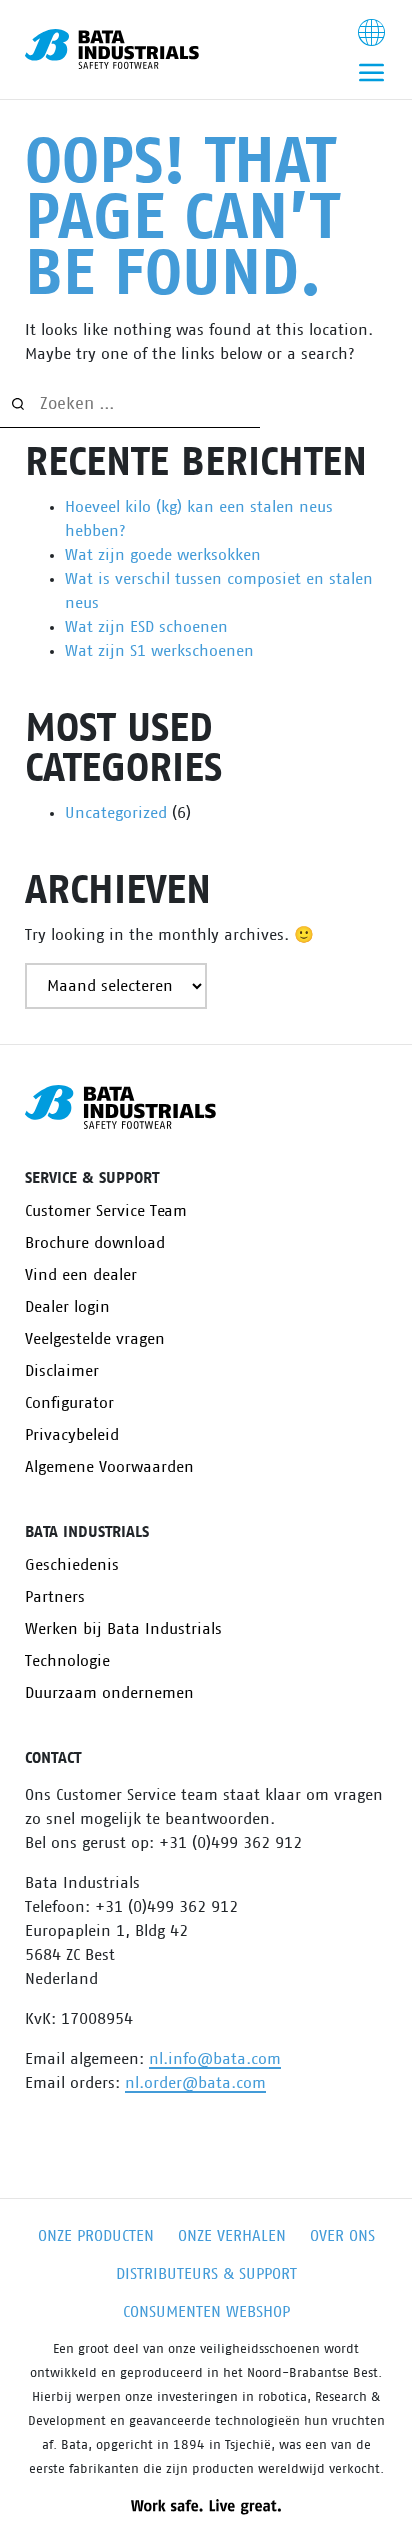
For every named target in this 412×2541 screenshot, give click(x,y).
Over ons (342, 2236)
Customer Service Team (106, 1211)
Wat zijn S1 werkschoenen (159, 651)
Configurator (69, 1403)
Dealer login (67, 1307)
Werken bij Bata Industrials (123, 1629)
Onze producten (96, 2236)
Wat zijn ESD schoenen (146, 627)
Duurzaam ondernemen (109, 1693)
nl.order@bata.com (195, 2083)
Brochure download (95, 1243)
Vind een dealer (81, 1275)
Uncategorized (116, 813)
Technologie (67, 1661)
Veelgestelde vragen (95, 1339)
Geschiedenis (72, 1565)
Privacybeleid (72, 1435)
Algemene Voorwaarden (109, 1467)
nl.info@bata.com (215, 2059)
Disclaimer (62, 1371)
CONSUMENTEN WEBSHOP (206, 2312)
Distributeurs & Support (206, 2274)
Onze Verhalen (232, 2236)
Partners (55, 1597)
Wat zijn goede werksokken (163, 555)
